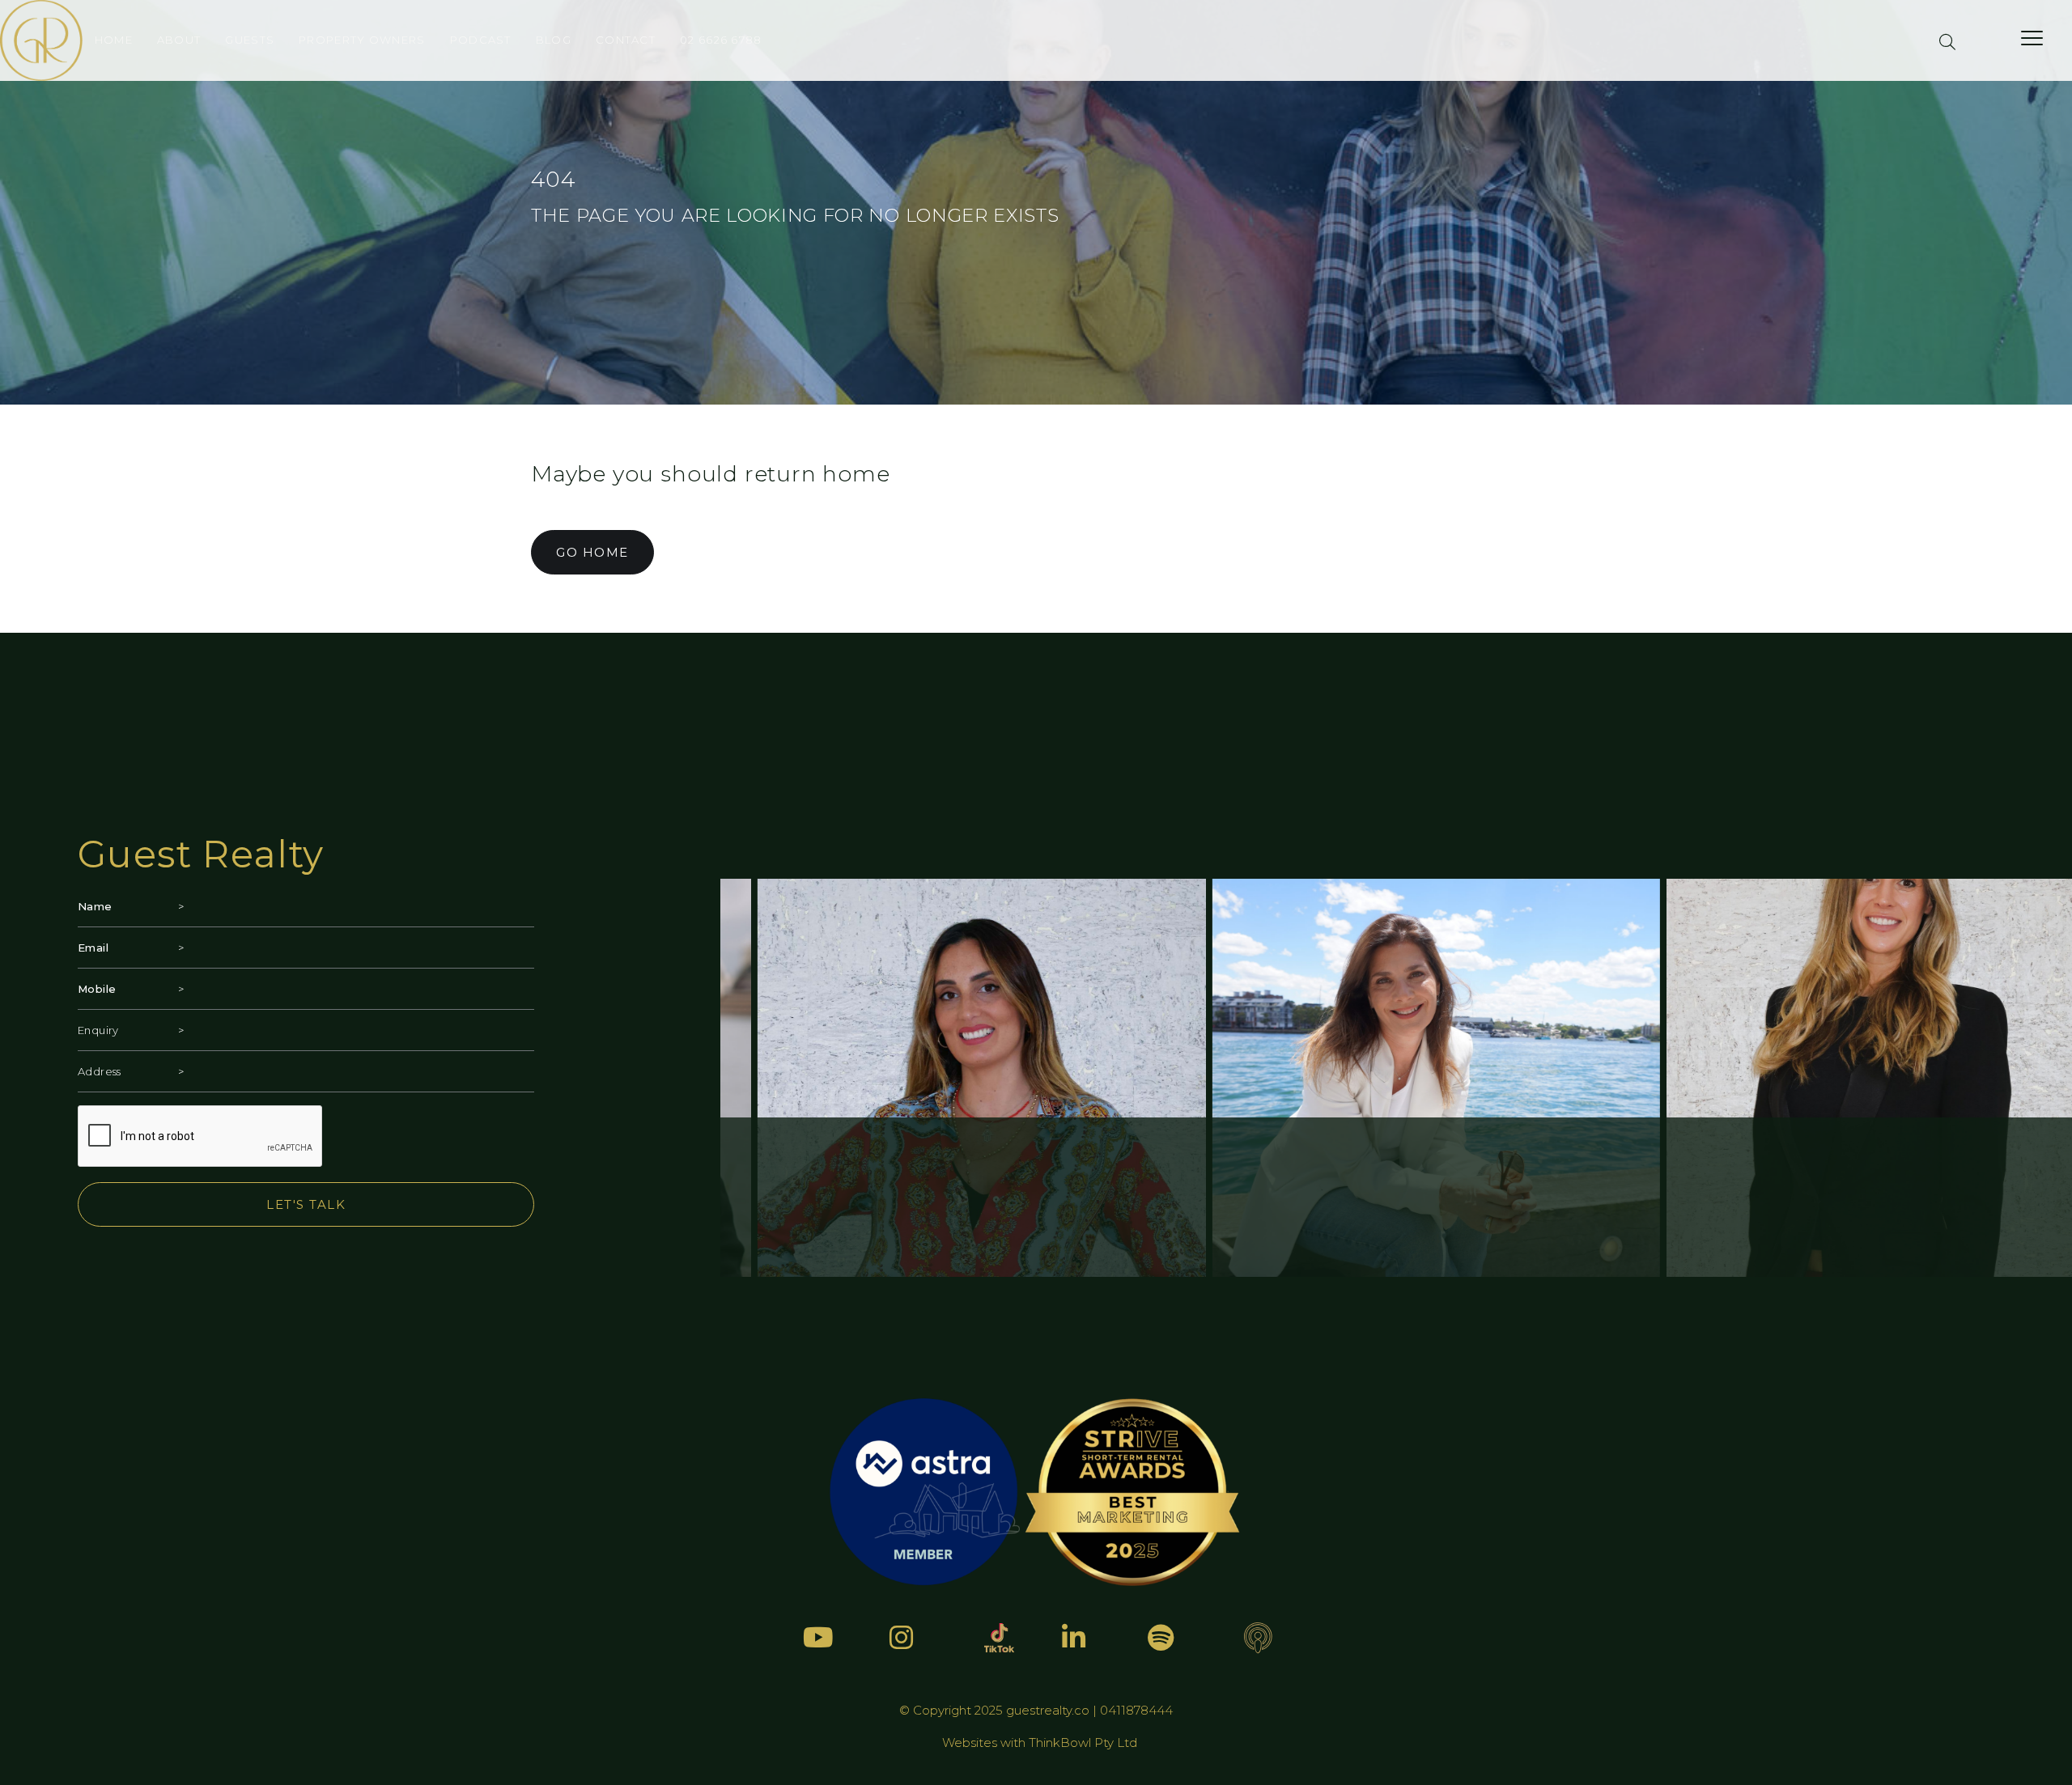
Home (114, 40)
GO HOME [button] (592, 552)
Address (100, 1071)
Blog (554, 40)
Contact (626, 40)
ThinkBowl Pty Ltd (1083, 1743)
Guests (250, 40)
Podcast (481, 40)
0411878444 (1136, 1710)
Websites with (985, 1743)
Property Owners (362, 40)
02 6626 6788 (721, 40)
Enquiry (98, 1030)
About (179, 40)
